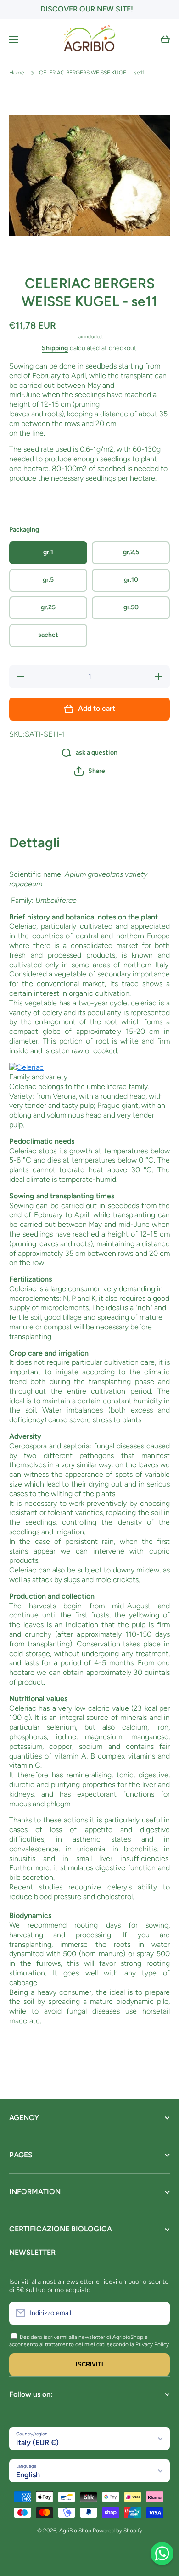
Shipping (55, 348)
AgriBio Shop (75, 2531)
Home (17, 73)
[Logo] (89, 40)
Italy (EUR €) (37, 2443)
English (28, 2475)
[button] (165, 40)
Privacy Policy (152, 2344)
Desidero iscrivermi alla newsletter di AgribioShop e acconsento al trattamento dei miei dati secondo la (78, 2341)
